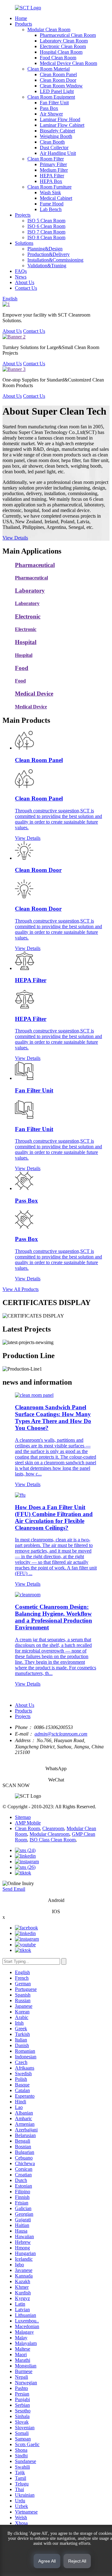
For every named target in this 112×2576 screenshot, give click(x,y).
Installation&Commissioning (55, 260)
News (21, 277)
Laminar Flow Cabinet (62, 125)
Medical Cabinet (56, 198)
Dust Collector (54, 148)
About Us (25, 282)
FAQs (21, 271)
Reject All (77, 2561)
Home (21, 18)
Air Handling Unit (58, 153)
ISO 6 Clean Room (46, 226)
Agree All (47, 2561)
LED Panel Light (57, 91)
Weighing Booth (56, 136)
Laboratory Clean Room (64, 41)
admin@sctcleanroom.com (61, 1734)
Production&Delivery (49, 254)
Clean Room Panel (58, 74)
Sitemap (23, 1817)
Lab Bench (51, 209)
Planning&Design (45, 249)
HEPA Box (51, 181)
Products (23, 24)
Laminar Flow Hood (60, 119)
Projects (23, 215)
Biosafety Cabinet (57, 131)
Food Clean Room (58, 58)
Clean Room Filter (46, 159)
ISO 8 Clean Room (46, 237)
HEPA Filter (52, 176)
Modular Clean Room (49, 30)
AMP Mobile (28, 1823)
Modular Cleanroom (49, 1834)
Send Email (14, 1889)
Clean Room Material (49, 69)
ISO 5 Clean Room (46, 221)
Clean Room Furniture (49, 187)
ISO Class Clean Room (53, 1840)
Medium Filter (54, 170)
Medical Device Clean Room (68, 63)
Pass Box (49, 108)
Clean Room (27, 1828)
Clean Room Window (61, 86)
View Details (15, 538)
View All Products (21, 1289)
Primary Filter (53, 164)
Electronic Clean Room (63, 46)
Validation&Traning (47, 266)
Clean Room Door (58, 80)
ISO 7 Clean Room (46, 232)
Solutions (24, 243)
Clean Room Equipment (51, 97)
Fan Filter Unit (54, 103)
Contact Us (26, 288)
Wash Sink (50, 192)
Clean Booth (52, 142)
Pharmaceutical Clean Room (68, 35)
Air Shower (51, 114)
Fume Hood (52, 204)
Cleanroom (53, 1828)
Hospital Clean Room (61, 52)
